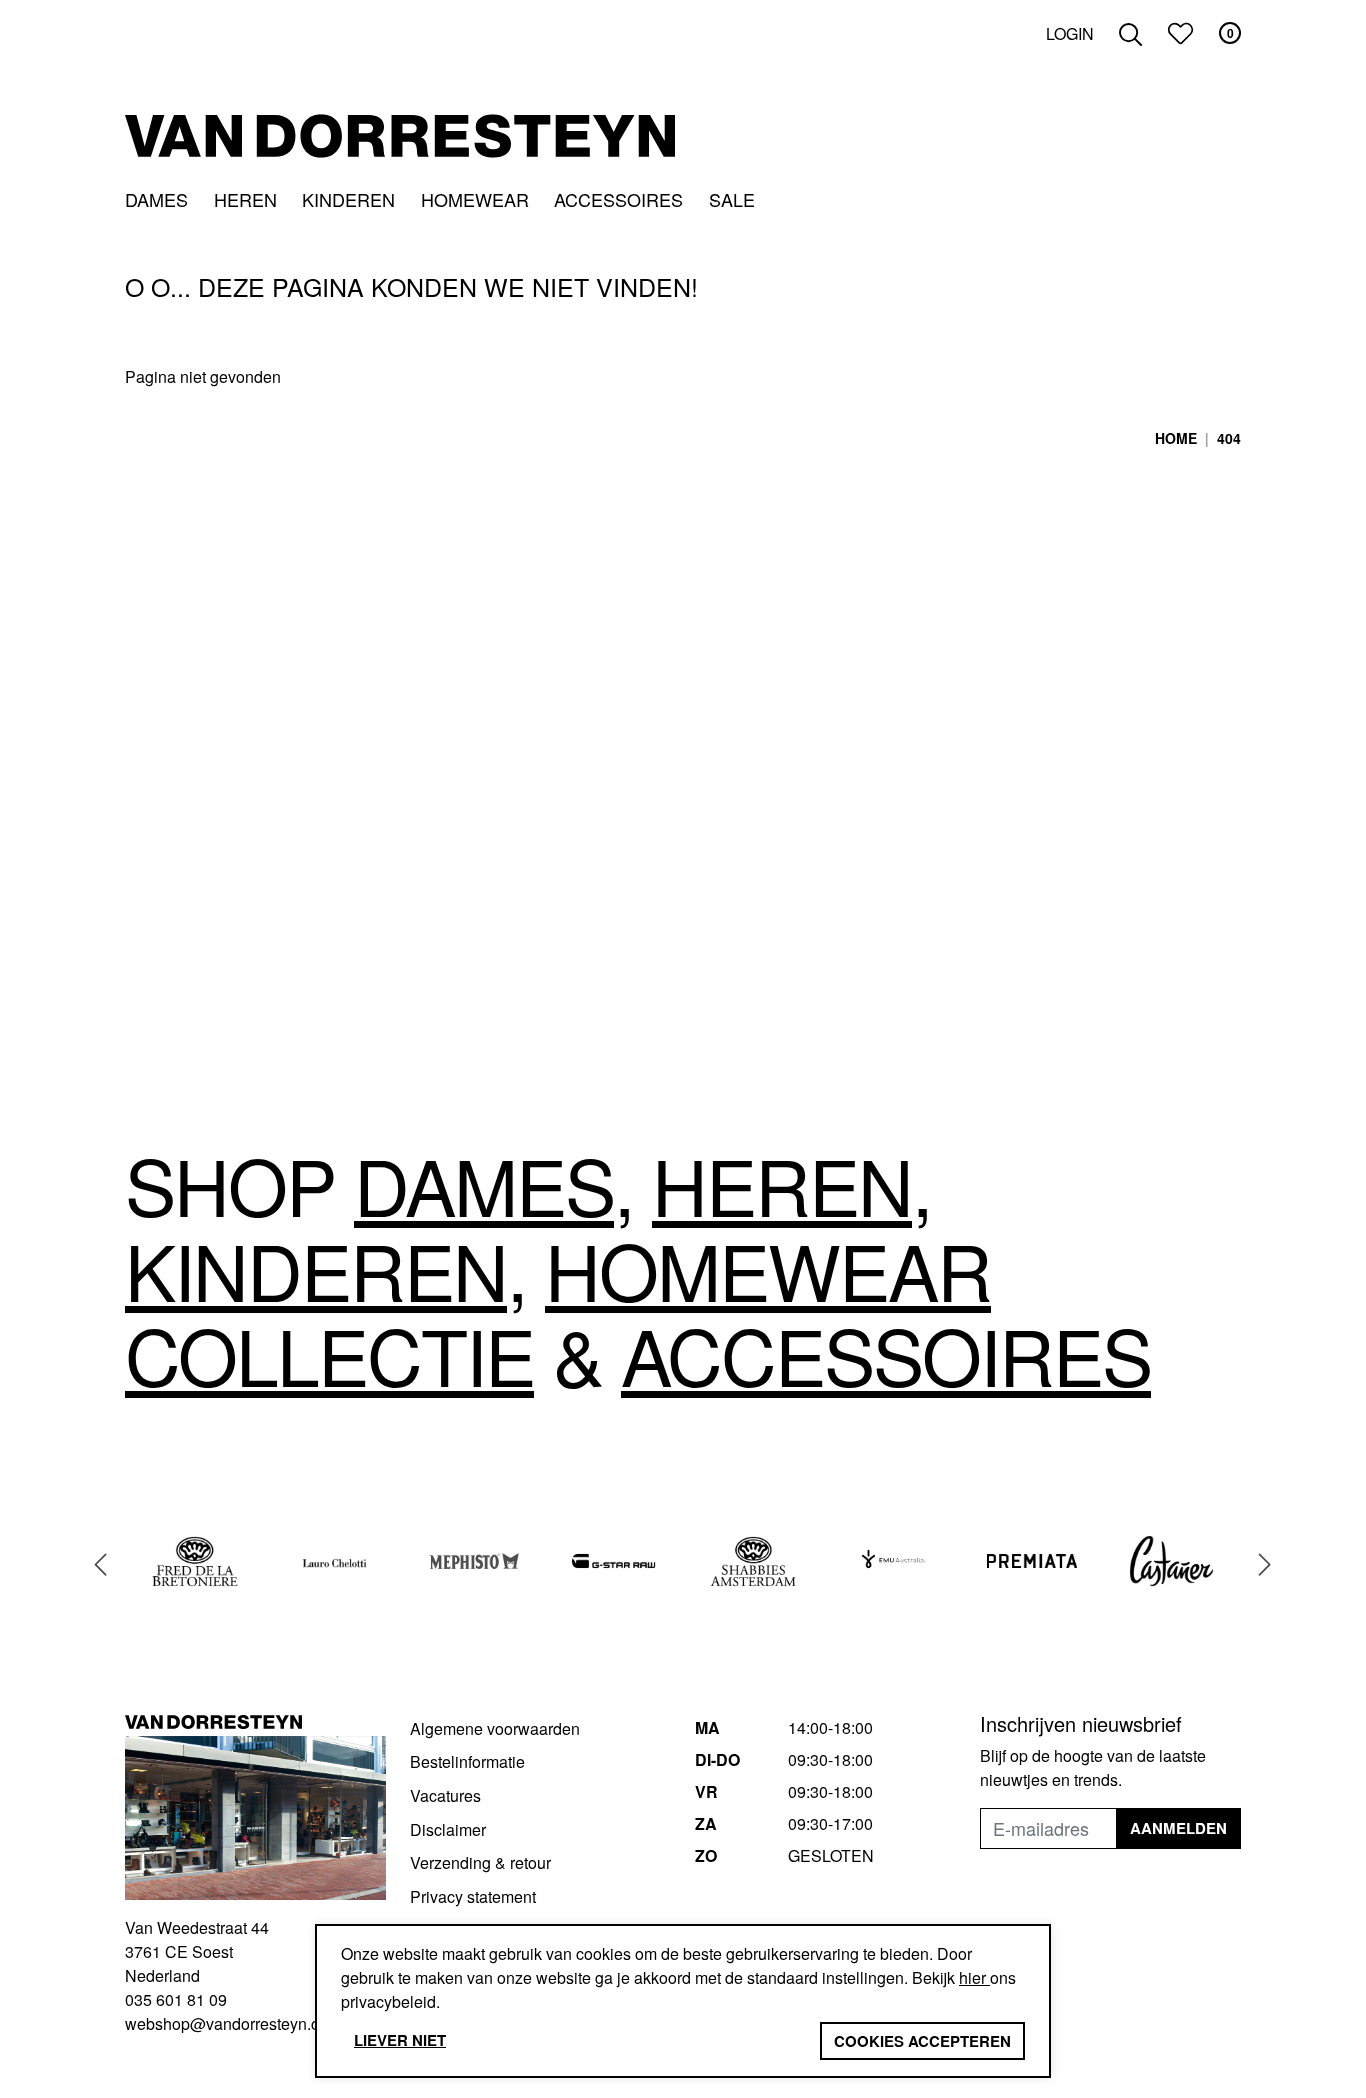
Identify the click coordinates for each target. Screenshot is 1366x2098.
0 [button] (1230, 33)
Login (1070, 33)
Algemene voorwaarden (495, 1728)
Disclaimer (448, 1829)
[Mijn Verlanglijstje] (1180, 33)
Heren (245, 199)
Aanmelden (1178, 1828)
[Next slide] (1265, 1564)
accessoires (886, 1354)
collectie (329, 1354)
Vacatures (445, 1795)
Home (1176, 438)
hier (974, 1977)
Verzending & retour (480, 1862)
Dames (156, 199)
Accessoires (618, 199)
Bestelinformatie (467, 1761)
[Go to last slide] (101, 1564)
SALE (732, 199)
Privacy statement (473, 1896)
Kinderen (348, 199)
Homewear (475, 199)
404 (1229, 438)
